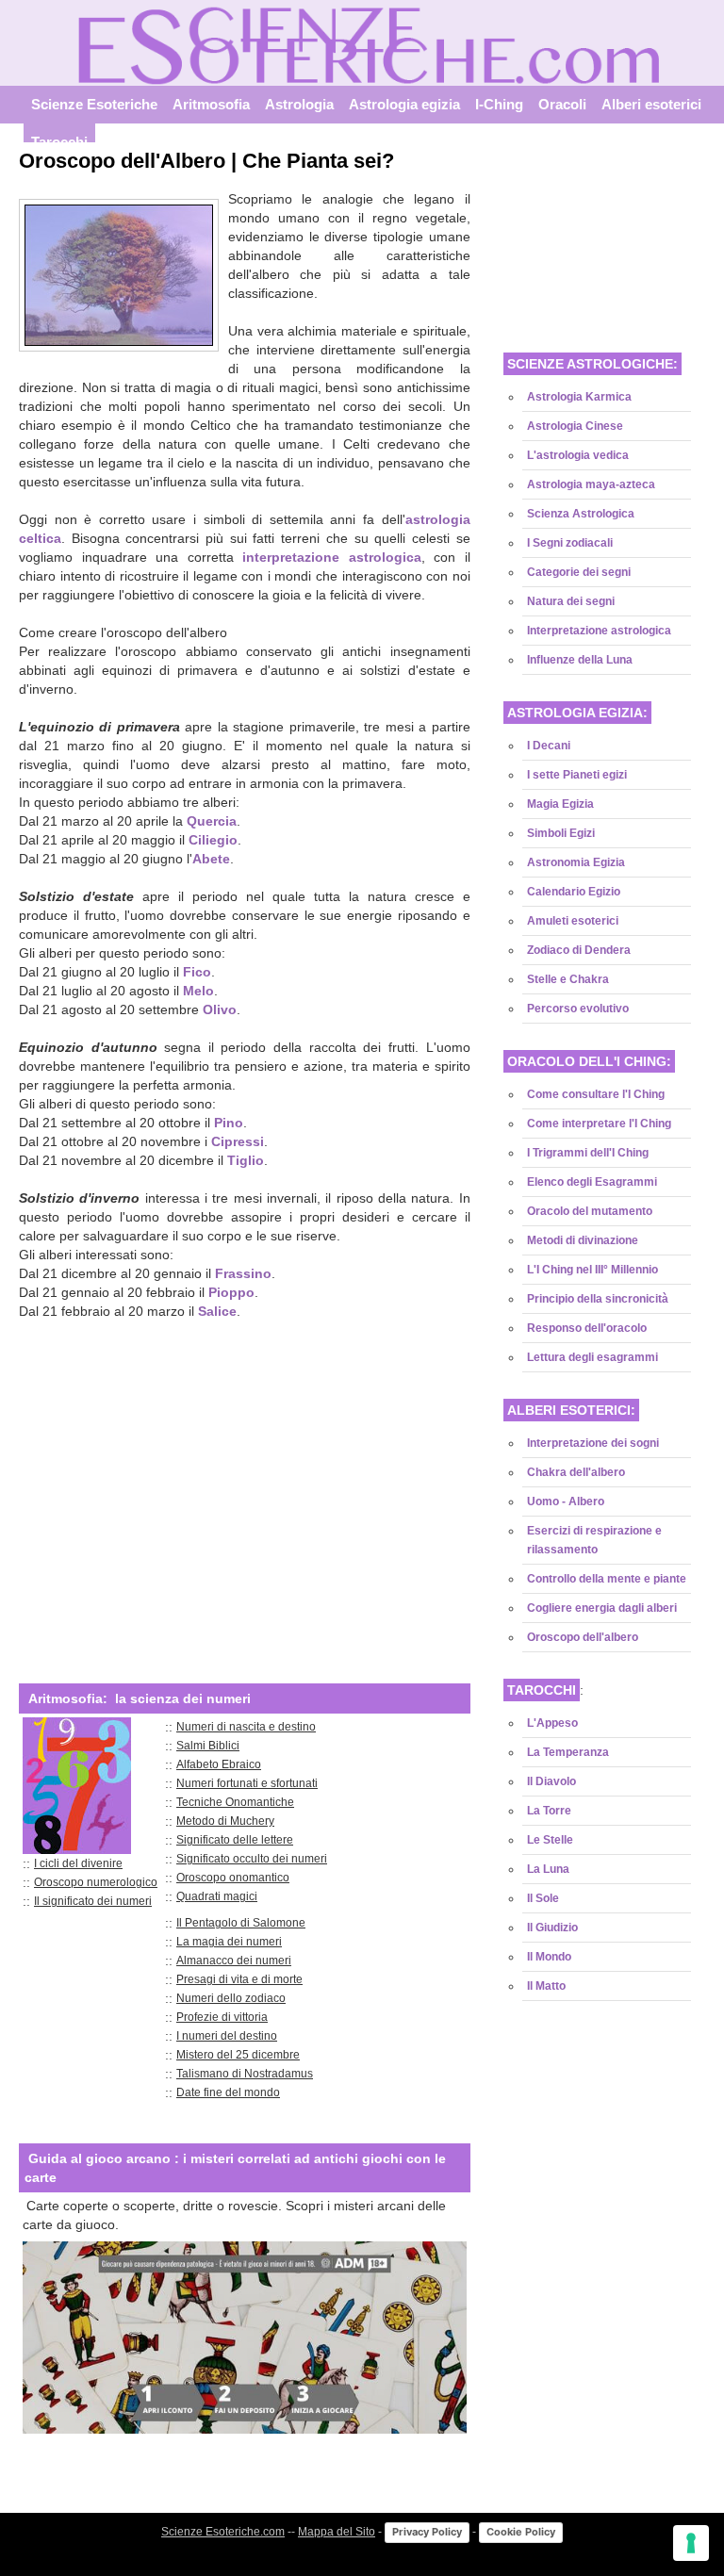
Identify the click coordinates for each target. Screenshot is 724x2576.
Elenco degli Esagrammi (592, 1182)
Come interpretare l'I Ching (599, 1124)
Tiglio (246, 1160)
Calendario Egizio (574, 892)
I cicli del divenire (78, 1863)
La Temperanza (568, 1752)
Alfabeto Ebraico (219, 1764)
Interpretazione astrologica (599, 631)
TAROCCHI (542, 1690)
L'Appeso (552, 1723)
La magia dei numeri (229, 1942)
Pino (229, 1123)
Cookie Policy (521, 2532)
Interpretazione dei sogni (593, 1443)
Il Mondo (549, 1957)
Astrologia (299, 105)
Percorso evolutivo (578, 1009)
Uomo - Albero (566, 1501)
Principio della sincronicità (598, 1299)
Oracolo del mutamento (590, 1211)
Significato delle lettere (235, 1840)
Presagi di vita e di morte (239, 1979)
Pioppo (231, 1292)
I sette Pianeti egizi (577, 775)
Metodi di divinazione (583, 1240)
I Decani (549, 746)
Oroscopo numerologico (96, 1882)
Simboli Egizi (561, 833)
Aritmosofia (211, 105)
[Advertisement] (245, 1488)
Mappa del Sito (337, 2532)
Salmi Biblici (208, 1746)
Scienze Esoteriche (94, 105)
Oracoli (562, 105)
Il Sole (543, 1898)
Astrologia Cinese (575, 426)
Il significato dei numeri (93, 1901)
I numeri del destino (227, 2036)
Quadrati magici (217, 1896)
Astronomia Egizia (576, 862)
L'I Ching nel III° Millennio (592, 1270)
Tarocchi (59, 142)
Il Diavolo (551, 1781)
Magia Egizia (560, 804)
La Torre (549, 1811)
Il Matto (546, 1986)
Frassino (243, 1273)
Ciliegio (213, 840)
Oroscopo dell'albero (583, 1637)
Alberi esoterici (651, 105)
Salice (217, 1311)
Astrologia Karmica (579, 397)
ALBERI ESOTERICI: (571, 1410)
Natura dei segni (571, 601)
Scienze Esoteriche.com (223, 2532)
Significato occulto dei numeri (252, 1859)
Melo (198, 991)
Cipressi (238, 1141)
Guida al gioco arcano (99, 2158)
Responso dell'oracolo (587, 1328)
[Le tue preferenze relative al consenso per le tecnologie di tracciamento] (691, 2543)
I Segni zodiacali (570, 543)
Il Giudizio (552, 1928)
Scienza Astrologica (581, 514)
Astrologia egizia (404, 105)
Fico (197, 972)
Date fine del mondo (228, 2092)
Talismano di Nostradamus (245, 2074)
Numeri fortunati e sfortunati (247, 1783)
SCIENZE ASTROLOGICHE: (592, 364)
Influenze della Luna (580, 660)
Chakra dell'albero (576, 1472)
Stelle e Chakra (568, 979)
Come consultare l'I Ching (596, 1094)
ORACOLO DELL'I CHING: (589, 1061)
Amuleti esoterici (573, 921)
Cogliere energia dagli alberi (602, 1608)
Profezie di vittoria (222, 2017)
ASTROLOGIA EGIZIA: (577, 713)
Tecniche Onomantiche (235, 1802)
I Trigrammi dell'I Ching (588, 1153)
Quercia (212, 821)
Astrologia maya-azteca (591, 484)
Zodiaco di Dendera (579, 950)
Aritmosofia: (68, 1698)
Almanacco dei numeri (234, 1961)
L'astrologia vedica (578, 455)
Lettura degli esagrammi (592, 1357)
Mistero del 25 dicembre (238, 2055)
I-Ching (499, 105)
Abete (211, 859)
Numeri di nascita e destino (246, 1727)
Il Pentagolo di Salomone (241, 1923)
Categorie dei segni (579, 572)
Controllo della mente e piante (607, 1579)
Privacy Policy (427, 2532)
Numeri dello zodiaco (231, 1998)
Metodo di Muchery (225, 1821)
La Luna (548, 1869)
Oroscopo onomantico (233, 1878)
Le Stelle (550, 1840)
